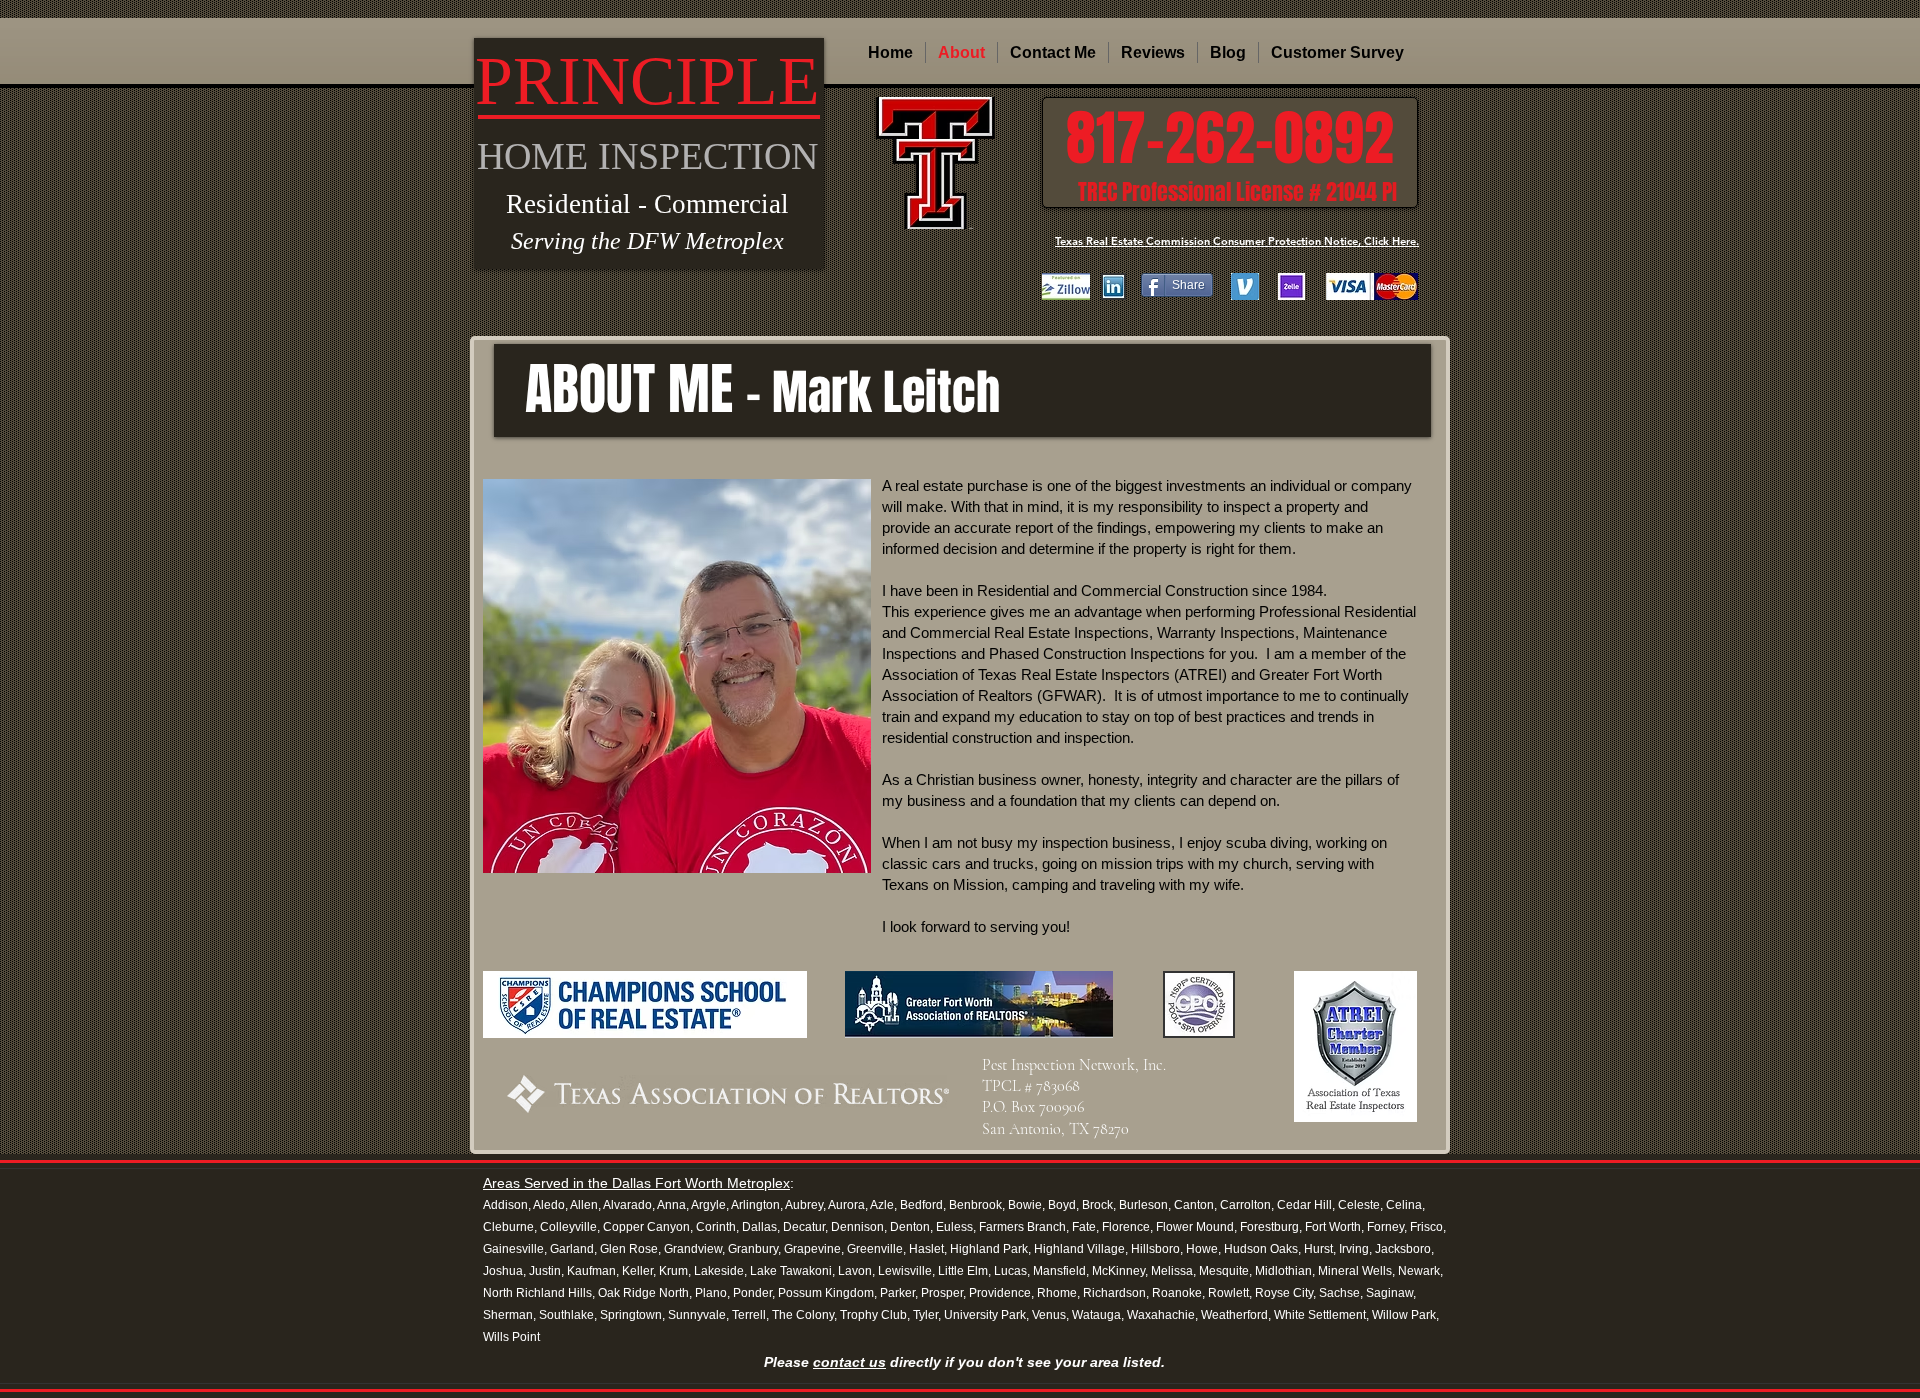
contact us (849, 1362)
